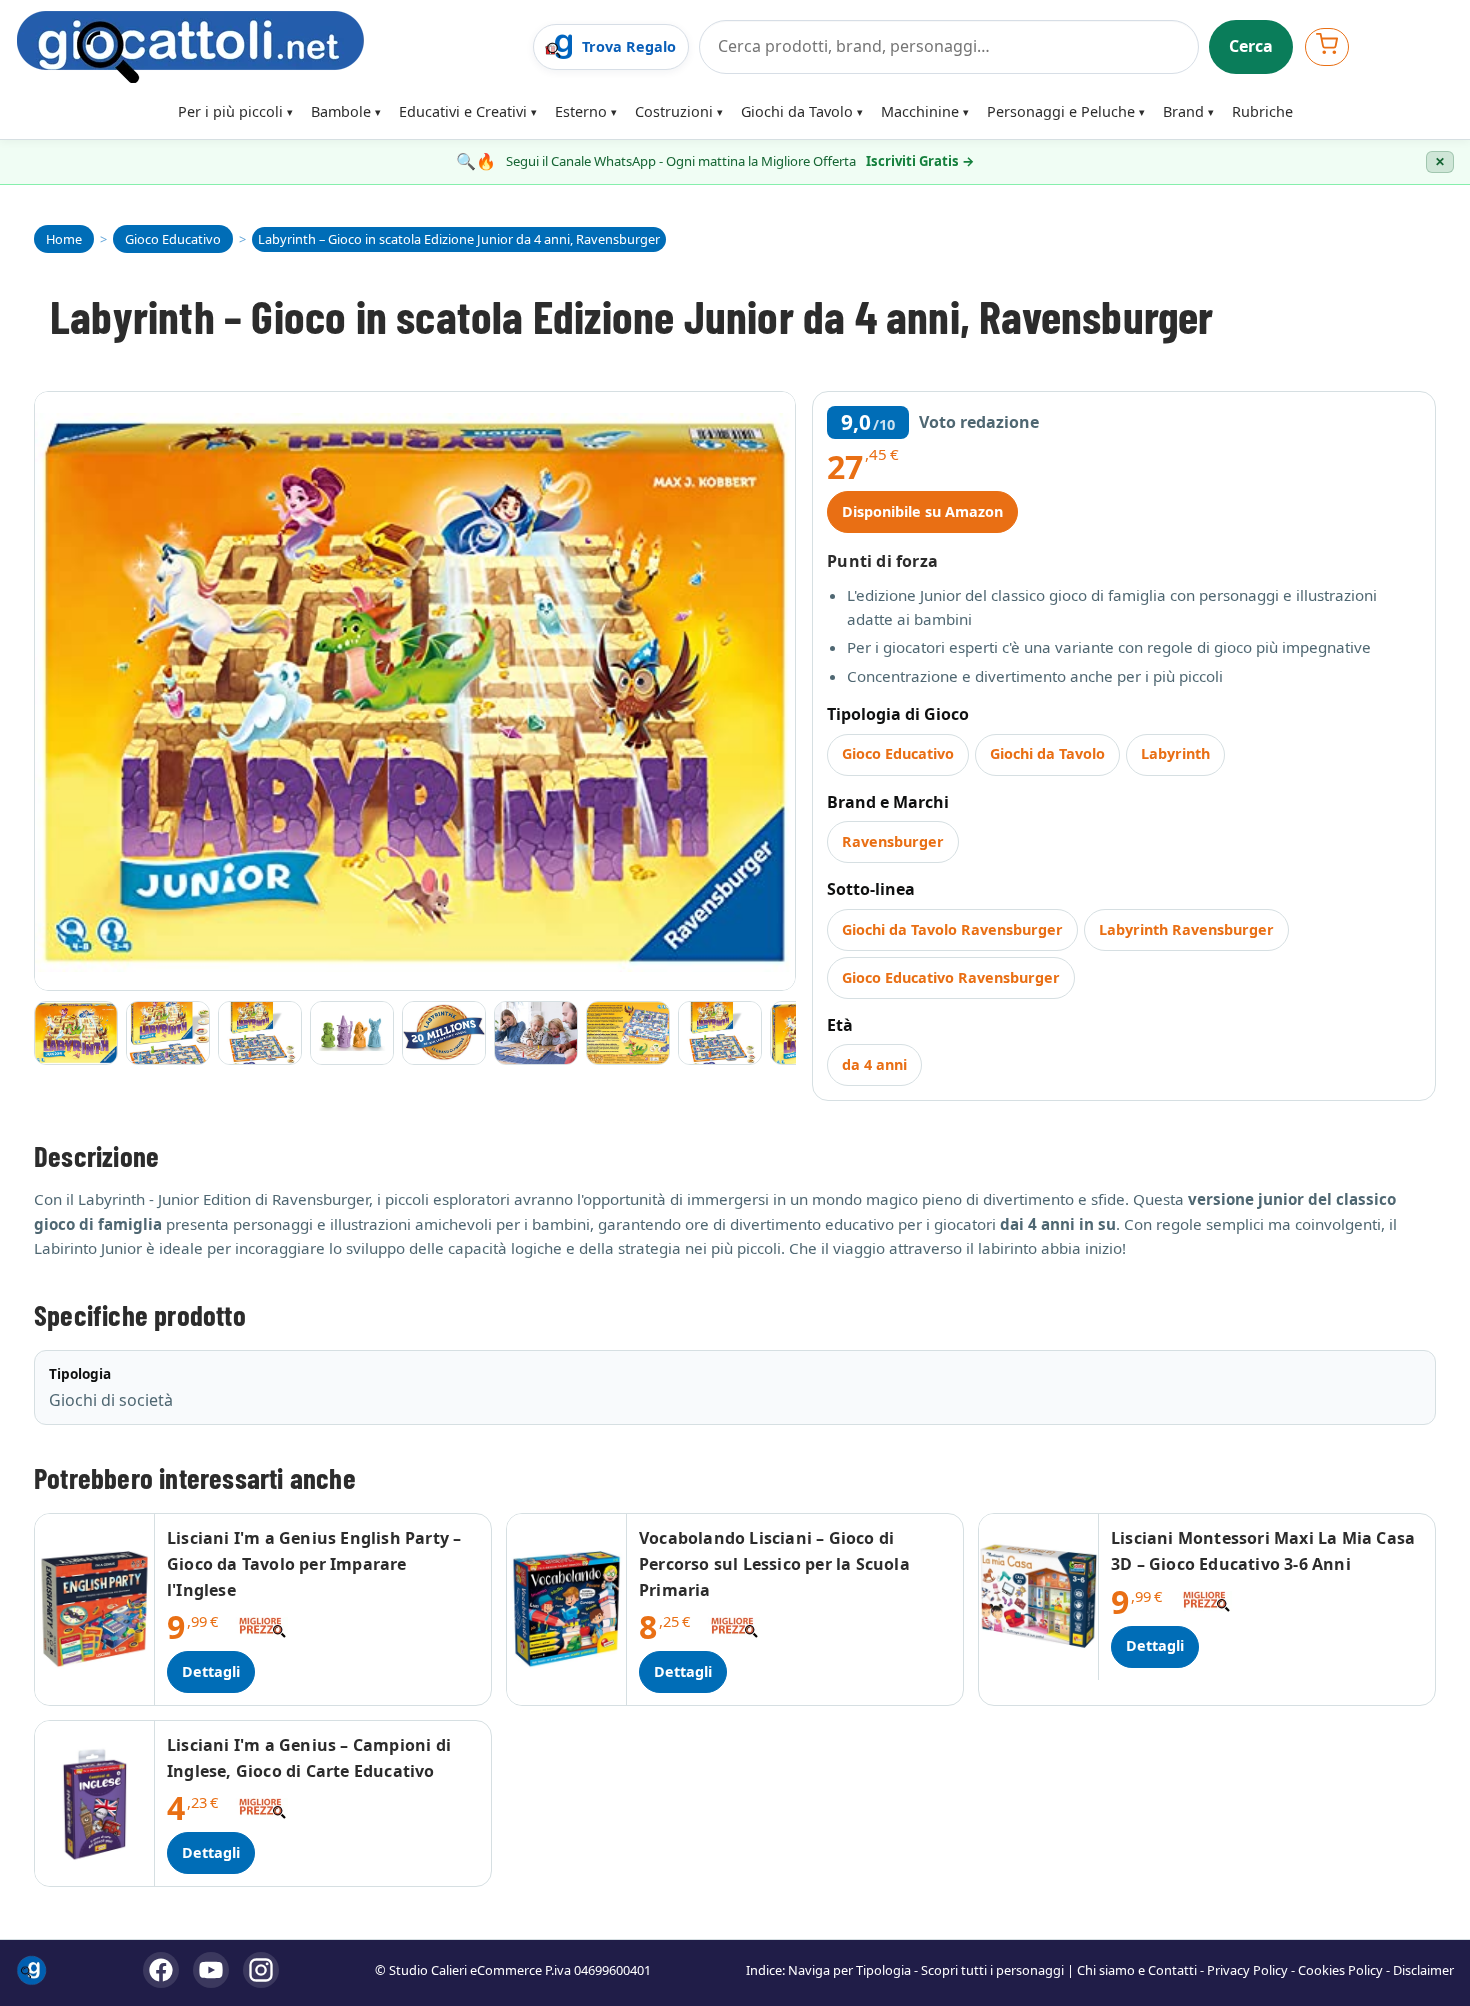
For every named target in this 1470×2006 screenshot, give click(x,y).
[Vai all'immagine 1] (76, 1033)
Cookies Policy (1340, 1970)
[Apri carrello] (1327, 46)
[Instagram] (261, 1970)
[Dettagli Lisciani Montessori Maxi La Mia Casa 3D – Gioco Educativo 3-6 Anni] (1039, 1596)
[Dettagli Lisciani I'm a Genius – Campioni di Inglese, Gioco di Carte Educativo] (95, 1803)
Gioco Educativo (898, 753)
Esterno (581, 111)
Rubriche (1262, 111)
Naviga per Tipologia (849, 1970)
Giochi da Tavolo (797, 111)
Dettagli (211, 1671)
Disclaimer (1423, 1970)
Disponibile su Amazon (922, 511)
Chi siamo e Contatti (1137, 1970)
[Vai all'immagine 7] (628, 1033)
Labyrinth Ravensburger (1186, 929)
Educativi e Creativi (463, 111)
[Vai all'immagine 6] (536, 1033)
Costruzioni (674, 111)
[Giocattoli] (268, 47)
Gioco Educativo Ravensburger (951, 977)
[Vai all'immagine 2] (168, 1033)
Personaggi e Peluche (1061, 111)
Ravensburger (893, 841)
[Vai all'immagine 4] (352, 1033)
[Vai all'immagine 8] (720, 1033)
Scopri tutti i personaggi (992, 1970)
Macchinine (920, 111)
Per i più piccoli (230, 111)
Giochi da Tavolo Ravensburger (952, 929)
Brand (1183, 111)
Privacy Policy (1247, 1970)
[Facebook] (161, 1970)
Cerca (1251, 46)
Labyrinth (1175, 753)
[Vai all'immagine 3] (260, 1033)
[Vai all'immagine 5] (444, 1033)
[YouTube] (211, 1970)
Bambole (341, 111)
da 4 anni (874, 1064)
